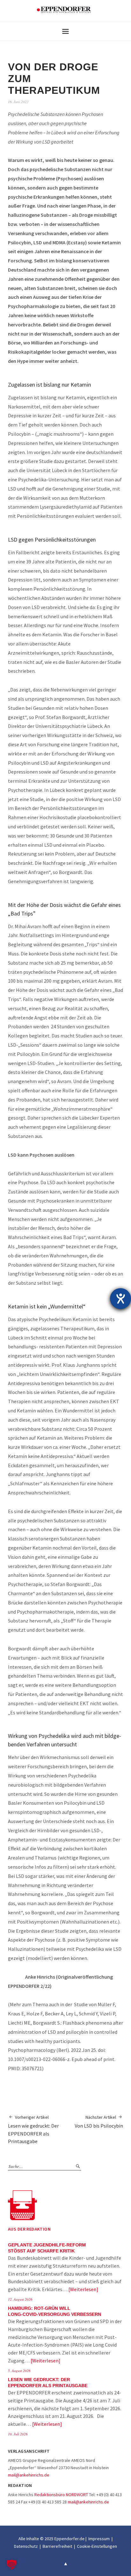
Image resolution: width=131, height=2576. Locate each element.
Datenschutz (26, 2546)
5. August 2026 (19, 2370)
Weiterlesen (83, 2289)
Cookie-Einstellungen (97, 2546)
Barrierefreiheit (57, 2546)
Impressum (99, 2539)
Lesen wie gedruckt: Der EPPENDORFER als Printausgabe (33, 2130)
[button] (11, 2565)
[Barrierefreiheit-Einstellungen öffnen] (121, 1299)
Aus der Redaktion (29, 2229)
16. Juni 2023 (18, 102)
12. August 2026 (20, 2299)
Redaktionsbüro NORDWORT (61, 2495)
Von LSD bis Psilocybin (99, 2122)
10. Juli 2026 (18, 2434)
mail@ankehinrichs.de (29, 2475)
